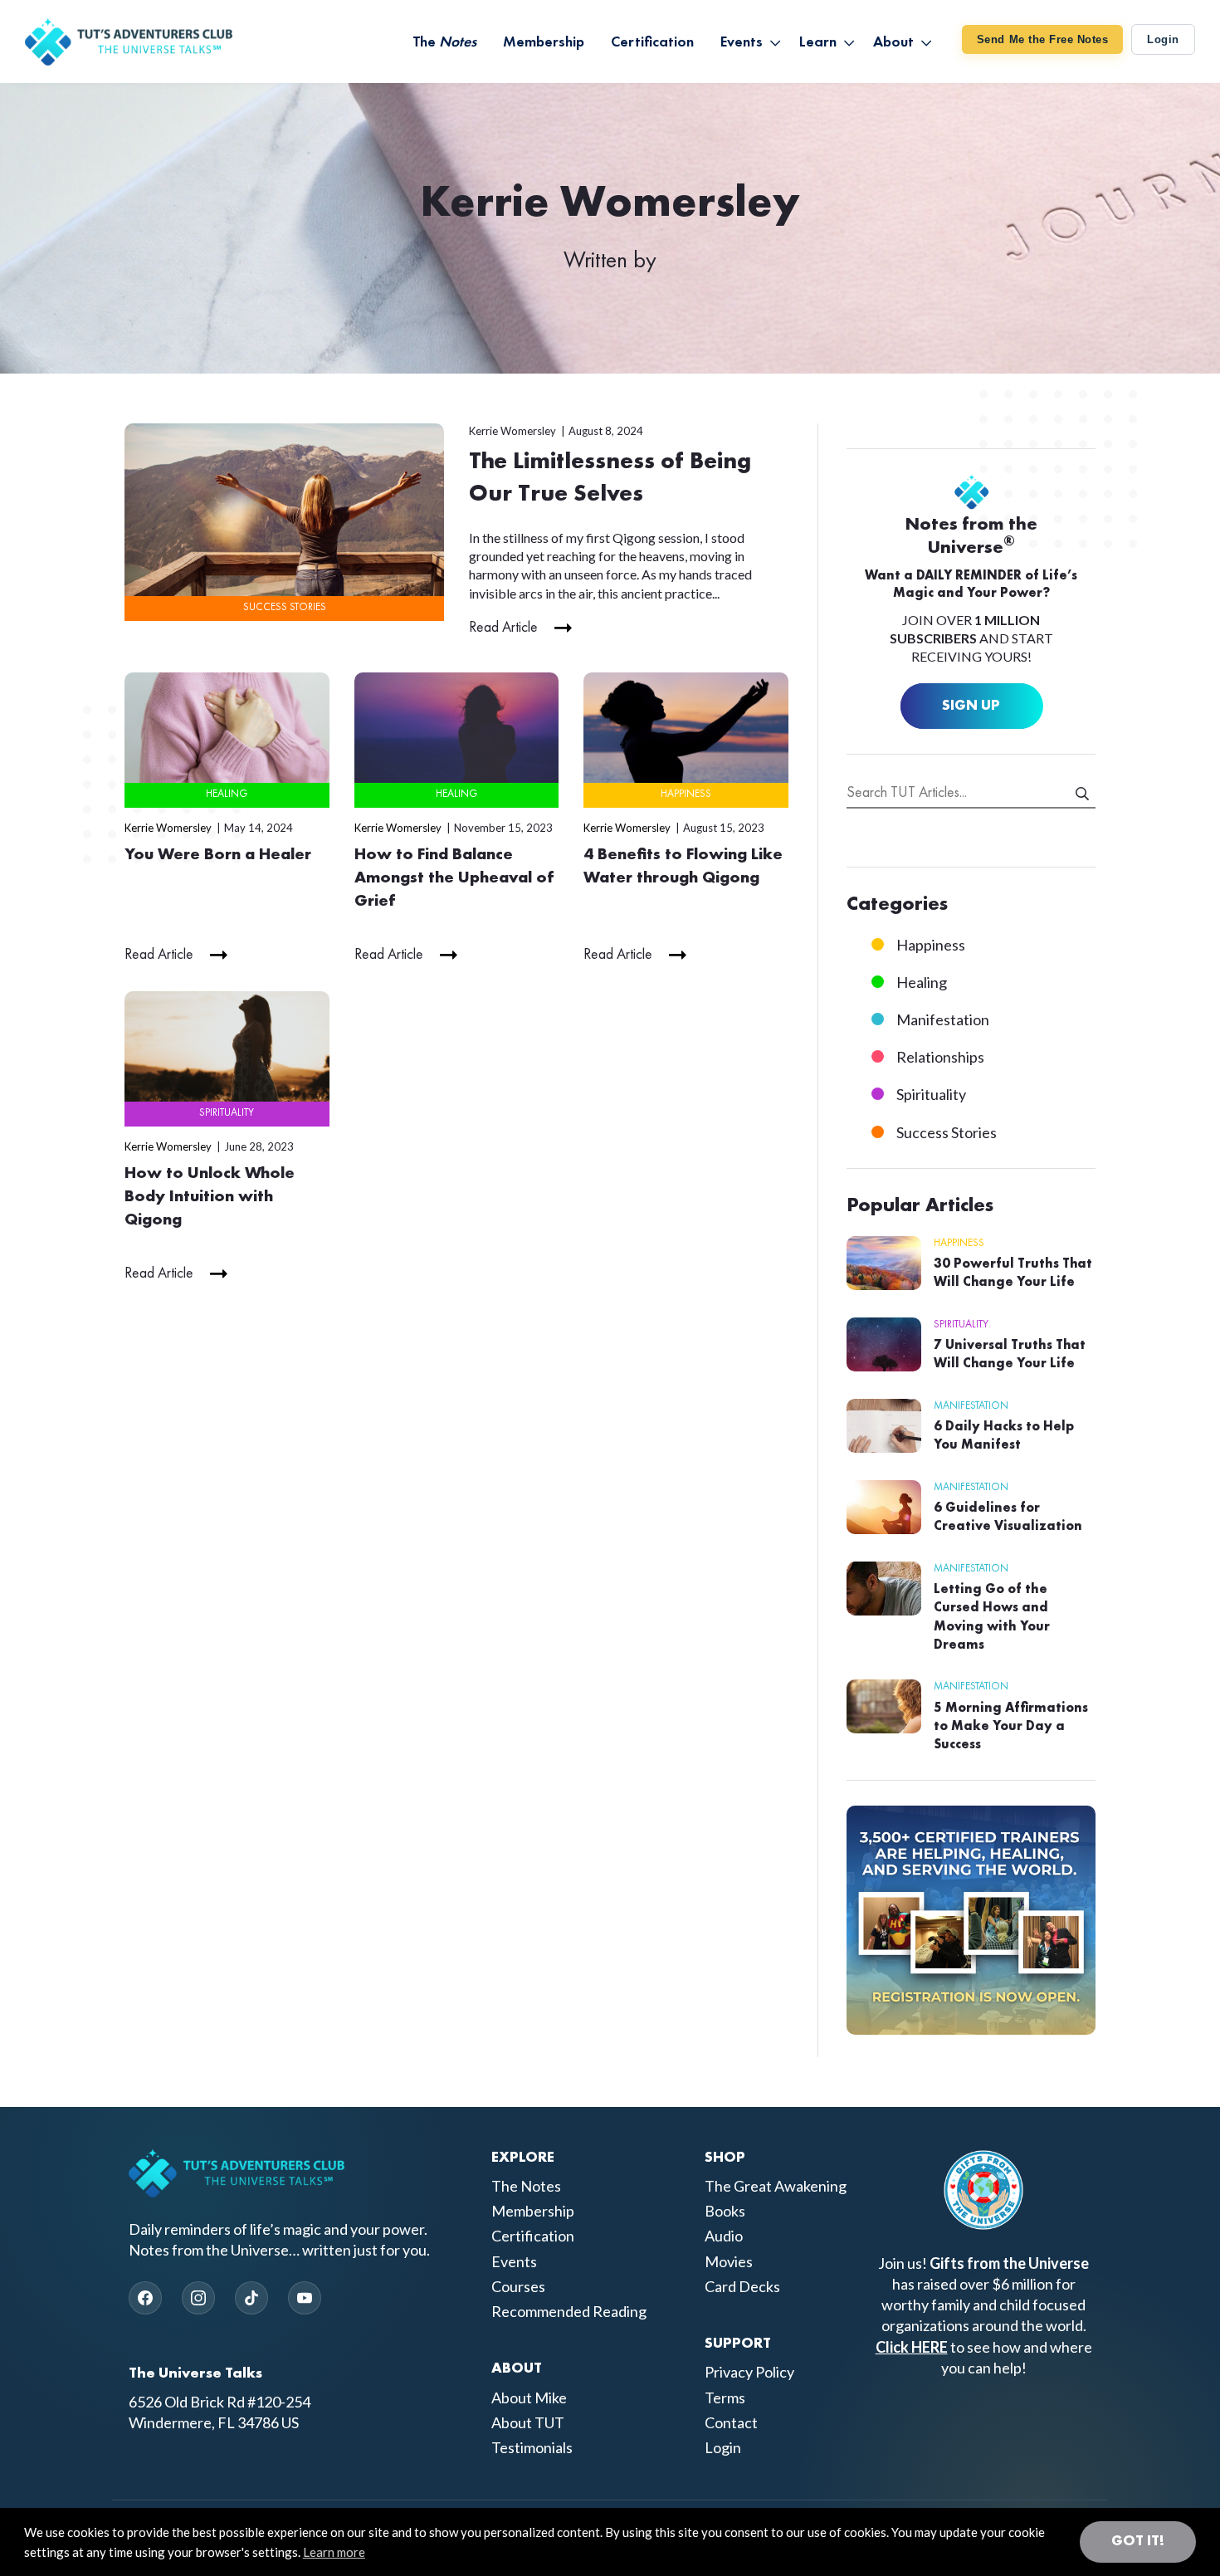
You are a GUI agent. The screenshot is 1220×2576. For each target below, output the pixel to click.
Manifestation (943, 1019)
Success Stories (285, 607)
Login (1163, 39)
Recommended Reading (569, 2311)
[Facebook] (145, 2298)
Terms (725, 2398)
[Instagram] (198, 2298)
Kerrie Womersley (512, 431)
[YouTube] (305, 2298)
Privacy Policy (749, 2372)
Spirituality (227, 1113)
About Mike (529, 2398)
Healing (227, 794)
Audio (724, 2236)
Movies (729, 2261)
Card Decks (742, 2286)
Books (725, 2211)
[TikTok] (251, 2298)
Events (514, 2261)
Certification (533, 2236)
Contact (731, 2422)
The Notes (526, 2186)
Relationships (940, 1057)
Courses (518, 2286)
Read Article (503, 628)
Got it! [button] (1138, 2541)
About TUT (528, 2422)
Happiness (686, 794)
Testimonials (532, 2447)
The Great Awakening (776, 2186)
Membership (533, 2211)
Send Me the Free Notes (1042, 39)
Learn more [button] (334, 2552)
